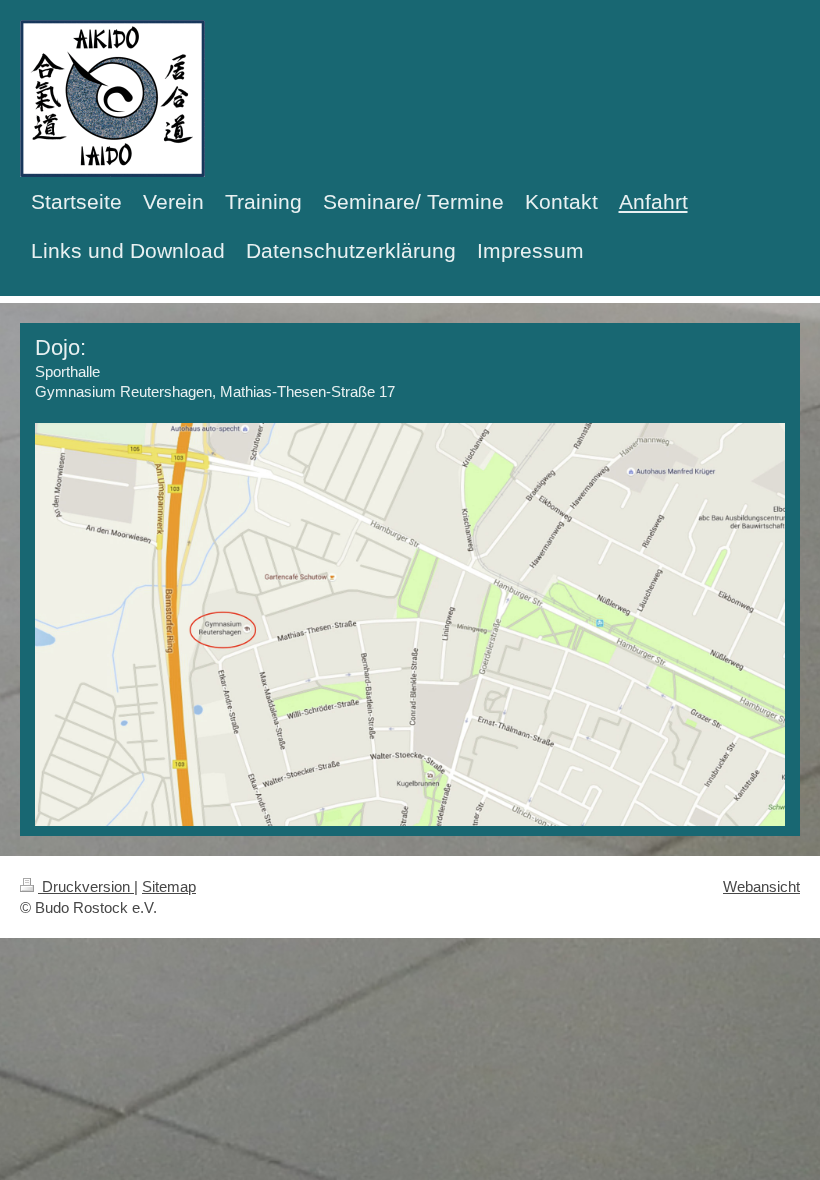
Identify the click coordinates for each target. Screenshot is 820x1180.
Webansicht (761, 886)
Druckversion (86, 886)
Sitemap (169, 886)
